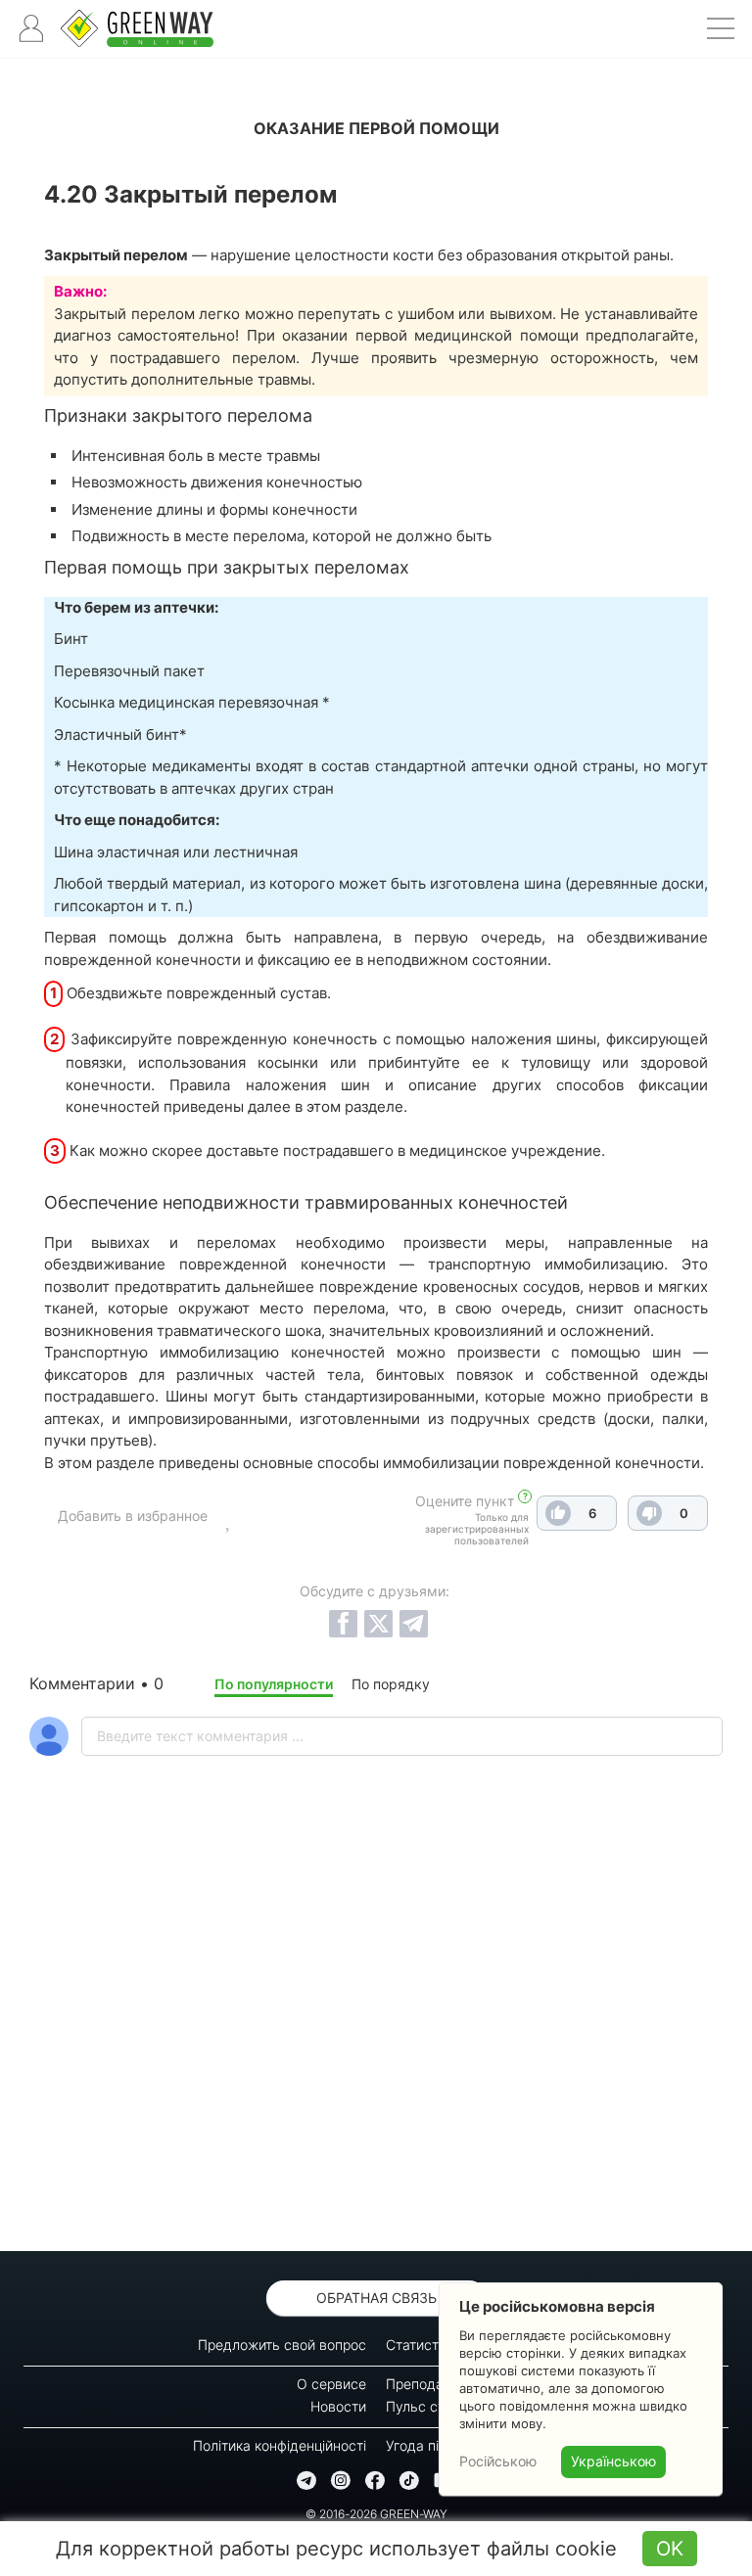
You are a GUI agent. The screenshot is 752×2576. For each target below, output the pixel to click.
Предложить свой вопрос (282, 2345)
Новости (338, 2406)
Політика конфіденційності (280, 2445)
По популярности (274, 1684)
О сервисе (331, 2384)
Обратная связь (376, 2298)
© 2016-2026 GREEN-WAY (376, 2514)
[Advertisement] (376, 2054)
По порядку (391, 1684)
